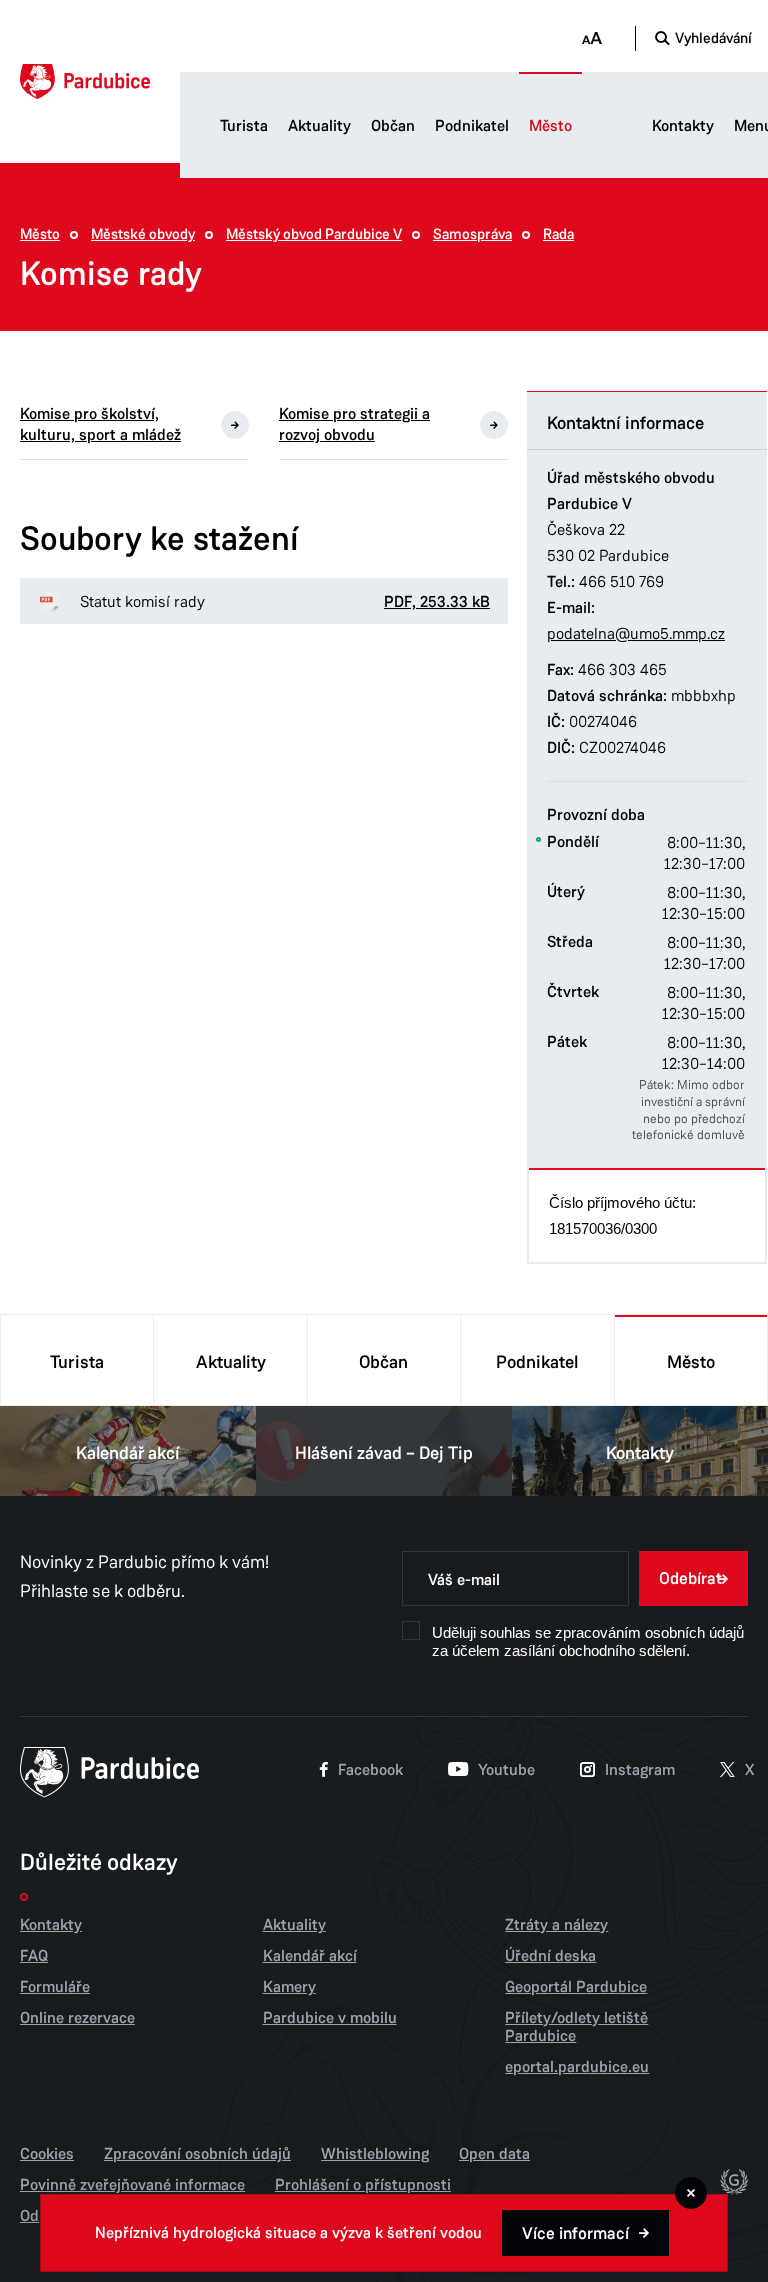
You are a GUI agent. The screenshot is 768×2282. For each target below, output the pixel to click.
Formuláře (55, 1987)
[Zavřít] (691, 2193)
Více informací (575, 2233)
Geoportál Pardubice (576, 1987)
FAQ (34, 1956)
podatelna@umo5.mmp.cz (636, 633)
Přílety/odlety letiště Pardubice (576, 2027)
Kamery (289, 1987)
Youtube (506, 1770)
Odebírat (690, 1578)
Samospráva (472, 234)
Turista (244, 126)
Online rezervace (77, 2018)
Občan (393, 126)
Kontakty (683, 126)
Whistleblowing (375, 2154)
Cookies (47, 2154)
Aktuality (319, 126)
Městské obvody (143, 234)
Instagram (640, 1770)
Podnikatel (472, 126)
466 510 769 (621, 581)
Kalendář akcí (128, 1453)
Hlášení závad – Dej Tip (384, 1453)
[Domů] (85, 82)
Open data (494, 2154)
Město (550, 126)
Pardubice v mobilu (330, 2018)
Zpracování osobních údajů (197, 2154)
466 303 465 (622, 669)
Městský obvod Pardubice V (314, 234)
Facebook (370, 1770)
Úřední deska (550, 1956)
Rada (558, 234)
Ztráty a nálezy (556, 1925)
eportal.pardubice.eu (577, 2067)
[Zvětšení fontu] (591, 38)
